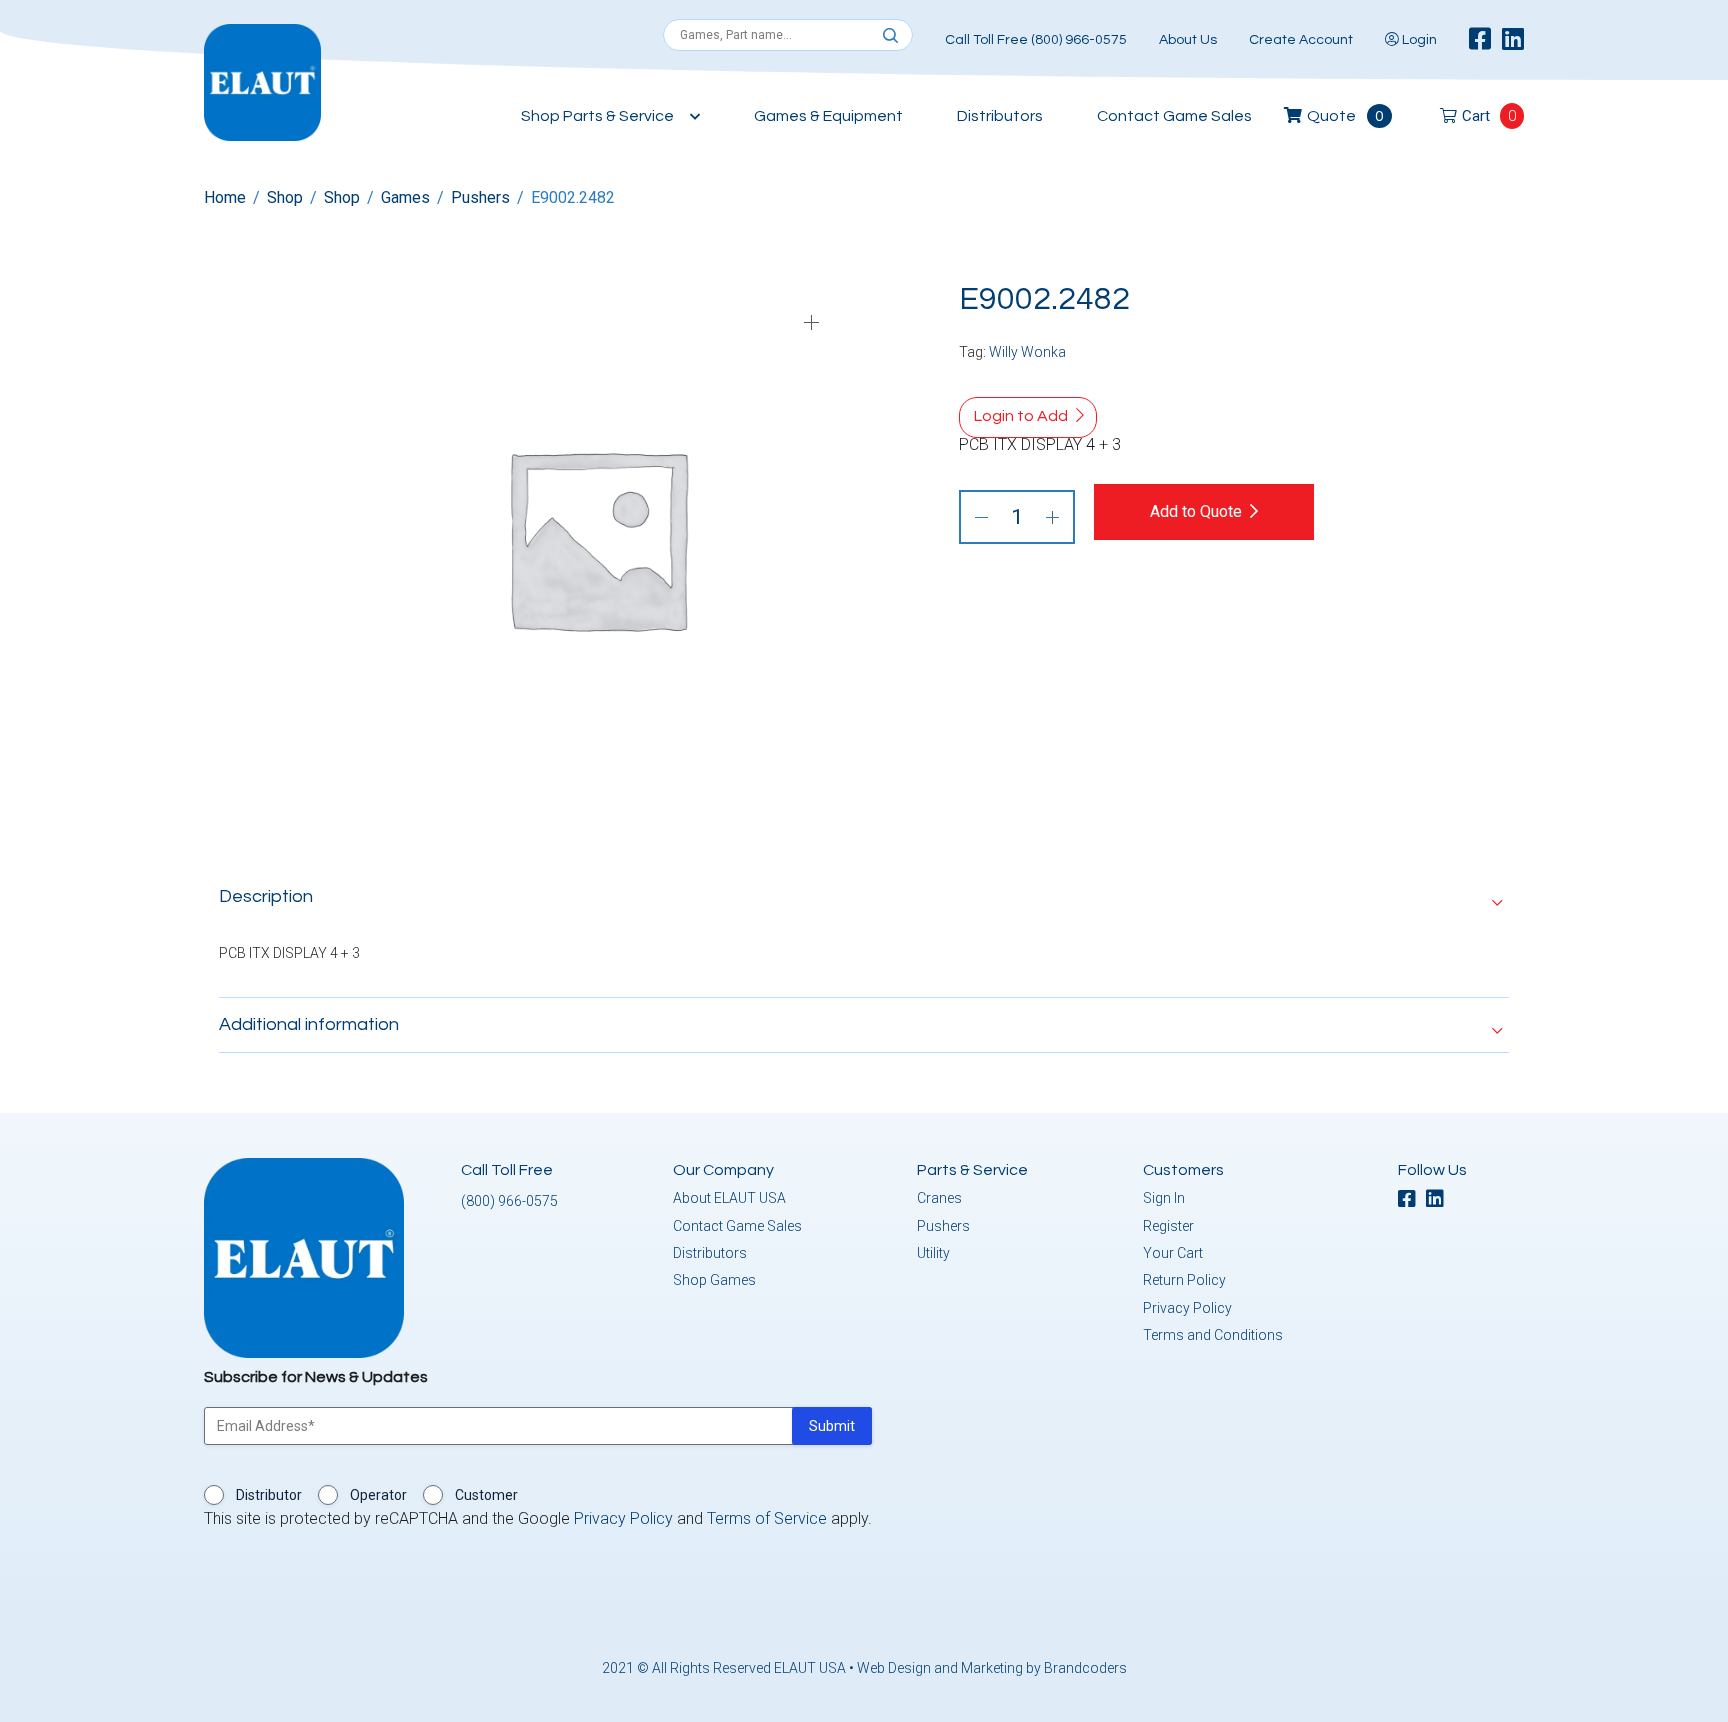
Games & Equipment (828, 116)
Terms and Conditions (1213, 1335)
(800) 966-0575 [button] (509, 1201)
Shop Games (714, 1280)
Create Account (1301, 40)
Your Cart (1173, 1253)
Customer (486, 1495)
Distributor (269, 1495)
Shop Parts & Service (597, 116)
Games (405, 197)
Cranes (939, 1198)
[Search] (890, 36)
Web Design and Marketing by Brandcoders (992, 1668)
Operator (378, 1495)
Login (1418, 40)
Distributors (1000, 116)
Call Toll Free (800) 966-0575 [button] (1036, 40)
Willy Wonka (1027, 352)
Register (1168, 1226)
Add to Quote (1196, 511)
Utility (933, 1253)
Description (266, 896)
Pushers (480, 197)
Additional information (309, 1024)
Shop (285, 197)
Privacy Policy (1187, 1308)
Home (225, 197)
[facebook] (1480, 40)
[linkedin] (1513, 40)
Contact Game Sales (1174, 116)
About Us (1188, 40)
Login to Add (1021, 416)
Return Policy (1184, 1280)
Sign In (1164, 1198)
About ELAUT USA (729, 1198)
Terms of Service (767, 1518)
